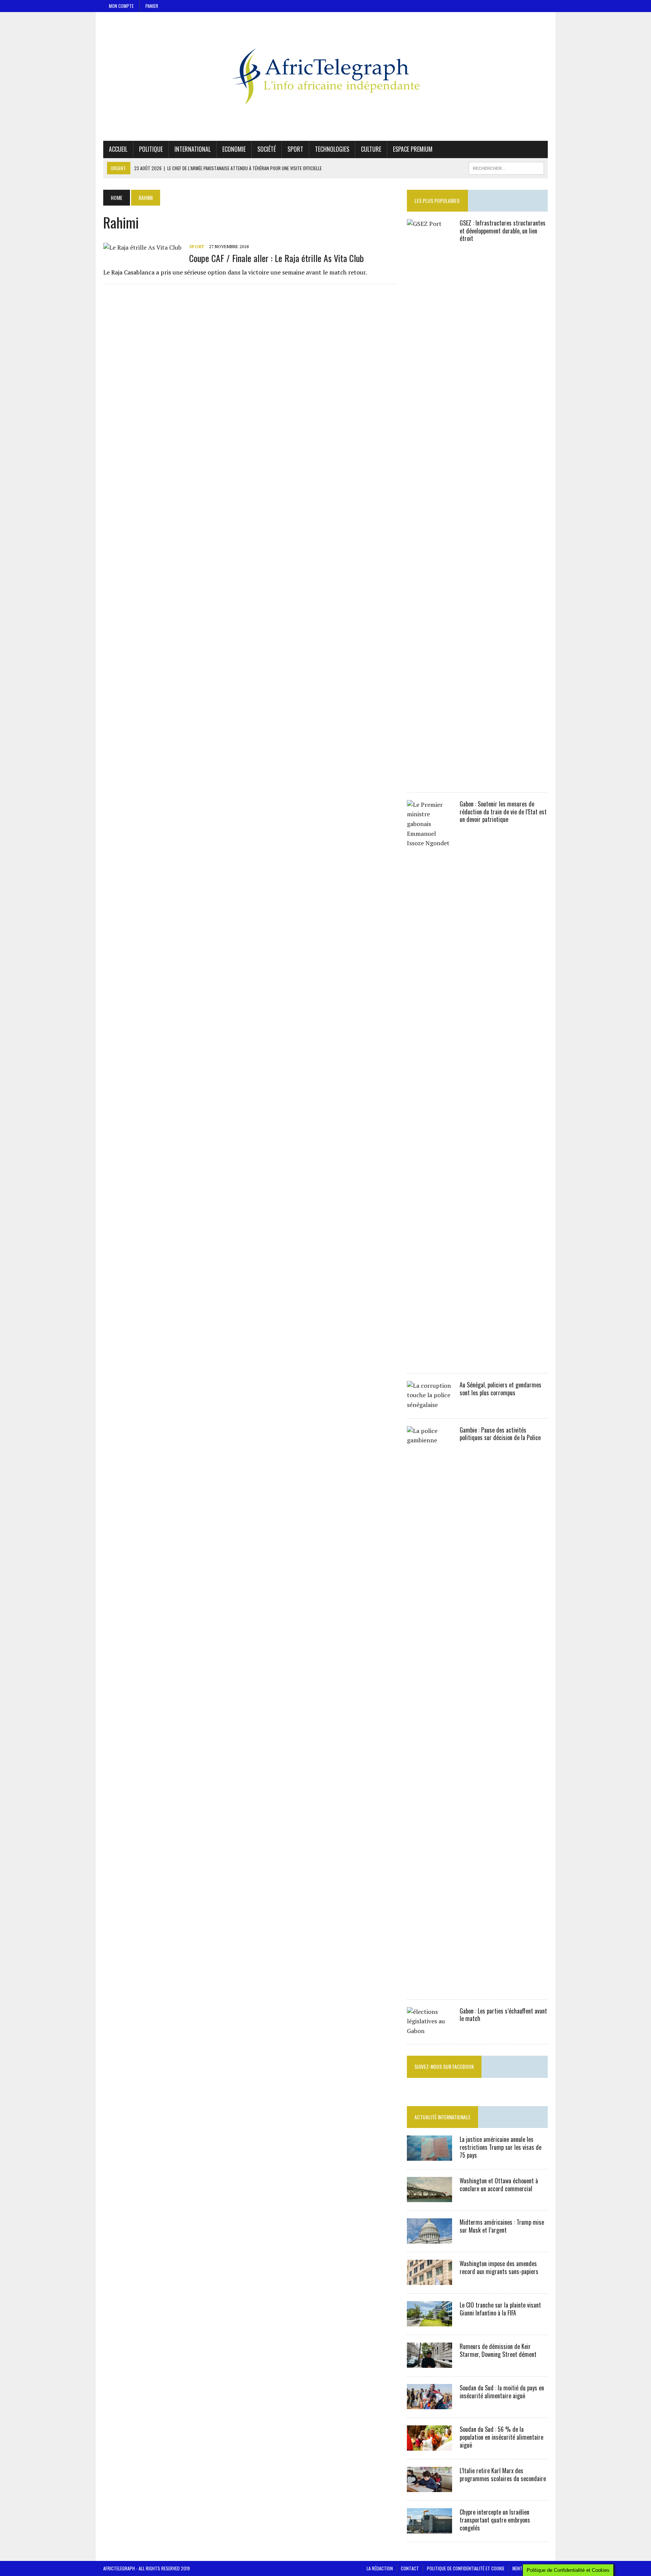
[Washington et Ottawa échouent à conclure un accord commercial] (429, 2197)
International (193, 149)
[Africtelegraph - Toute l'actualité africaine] (325, 76)
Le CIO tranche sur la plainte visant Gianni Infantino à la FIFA (500, 2309)
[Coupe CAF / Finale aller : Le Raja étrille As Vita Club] (142, 247)
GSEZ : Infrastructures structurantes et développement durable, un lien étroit (503, 231)
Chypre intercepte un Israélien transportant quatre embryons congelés (495, 2520)
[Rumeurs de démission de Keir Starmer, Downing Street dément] (429, 2363)
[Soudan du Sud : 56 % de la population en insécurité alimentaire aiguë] (429, 2446)
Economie (234, 149)
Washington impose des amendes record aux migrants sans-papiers (499, 2267)
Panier (152, 6)
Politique (151, 149)
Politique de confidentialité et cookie (466, 2568)
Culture (371, 149)
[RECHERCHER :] (506, 167)
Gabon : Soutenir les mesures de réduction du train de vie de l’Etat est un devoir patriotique (503, 812)
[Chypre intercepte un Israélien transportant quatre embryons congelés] (429, 2529)
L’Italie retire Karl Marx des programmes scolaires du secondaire (503, 2475)
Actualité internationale (442, 2117)
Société (267, 149)
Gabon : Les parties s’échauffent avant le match (503, 2015)
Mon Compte (121, 6)
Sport (295, 149)
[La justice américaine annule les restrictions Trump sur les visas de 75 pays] (429, 2156)
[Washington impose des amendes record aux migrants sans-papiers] (429, 2280)
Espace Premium (413, 149)
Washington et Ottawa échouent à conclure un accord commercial (499, 2185)
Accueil (118, 149)
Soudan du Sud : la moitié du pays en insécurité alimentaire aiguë (502, 2392)
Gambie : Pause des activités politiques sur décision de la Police (500, 1434)
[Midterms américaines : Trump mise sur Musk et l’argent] (429, 2239)
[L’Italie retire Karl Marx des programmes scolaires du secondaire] (429, 2487)
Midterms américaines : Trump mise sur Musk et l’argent (502, 2226)
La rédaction (380, 2568)
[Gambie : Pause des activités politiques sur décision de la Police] (429, 1986)
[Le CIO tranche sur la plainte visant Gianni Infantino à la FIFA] (429, 2321)
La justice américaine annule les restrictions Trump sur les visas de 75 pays (500, 2147)
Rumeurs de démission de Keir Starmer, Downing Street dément (498, 2350)
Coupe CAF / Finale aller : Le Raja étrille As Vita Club (277, 258)
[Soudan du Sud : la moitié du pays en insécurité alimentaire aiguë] (429, 2404)
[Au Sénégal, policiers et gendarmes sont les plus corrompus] (429, 1405)
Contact (410, 2568)
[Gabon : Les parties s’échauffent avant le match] (429, 2031)
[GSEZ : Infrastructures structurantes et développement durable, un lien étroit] (429, 779)
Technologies (332, 149)
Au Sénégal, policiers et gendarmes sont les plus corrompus (500, 1389)
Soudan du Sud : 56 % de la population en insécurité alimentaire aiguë (501, 2437)
